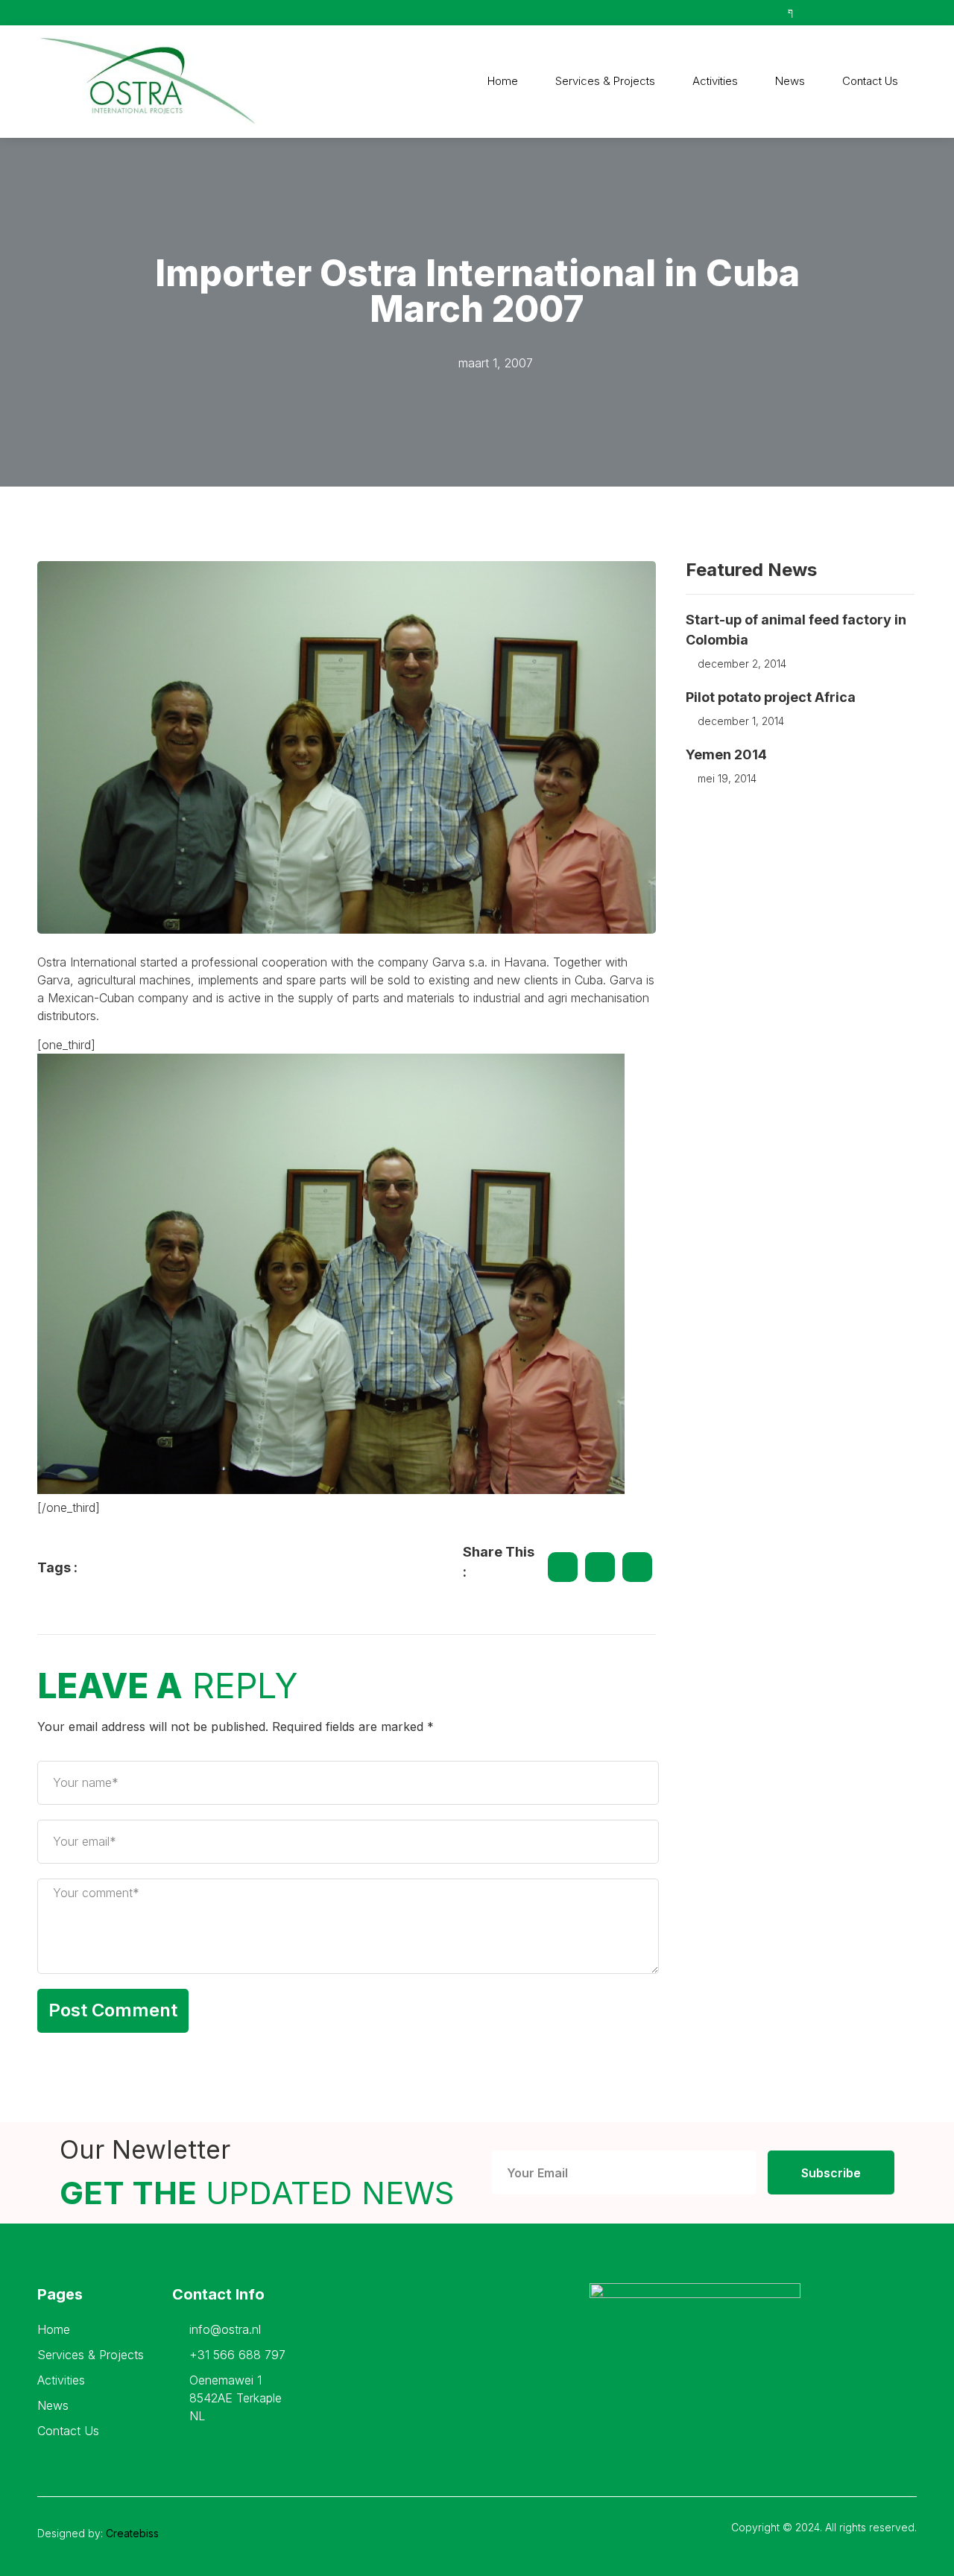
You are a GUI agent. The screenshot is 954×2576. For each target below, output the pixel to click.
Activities (715, 81)
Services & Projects (605, 81)
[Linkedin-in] (895, 2448)
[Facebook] (854, 2448)
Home (503, 81)
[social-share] (563, 1567)
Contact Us (870, 81)
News (790, 81)
